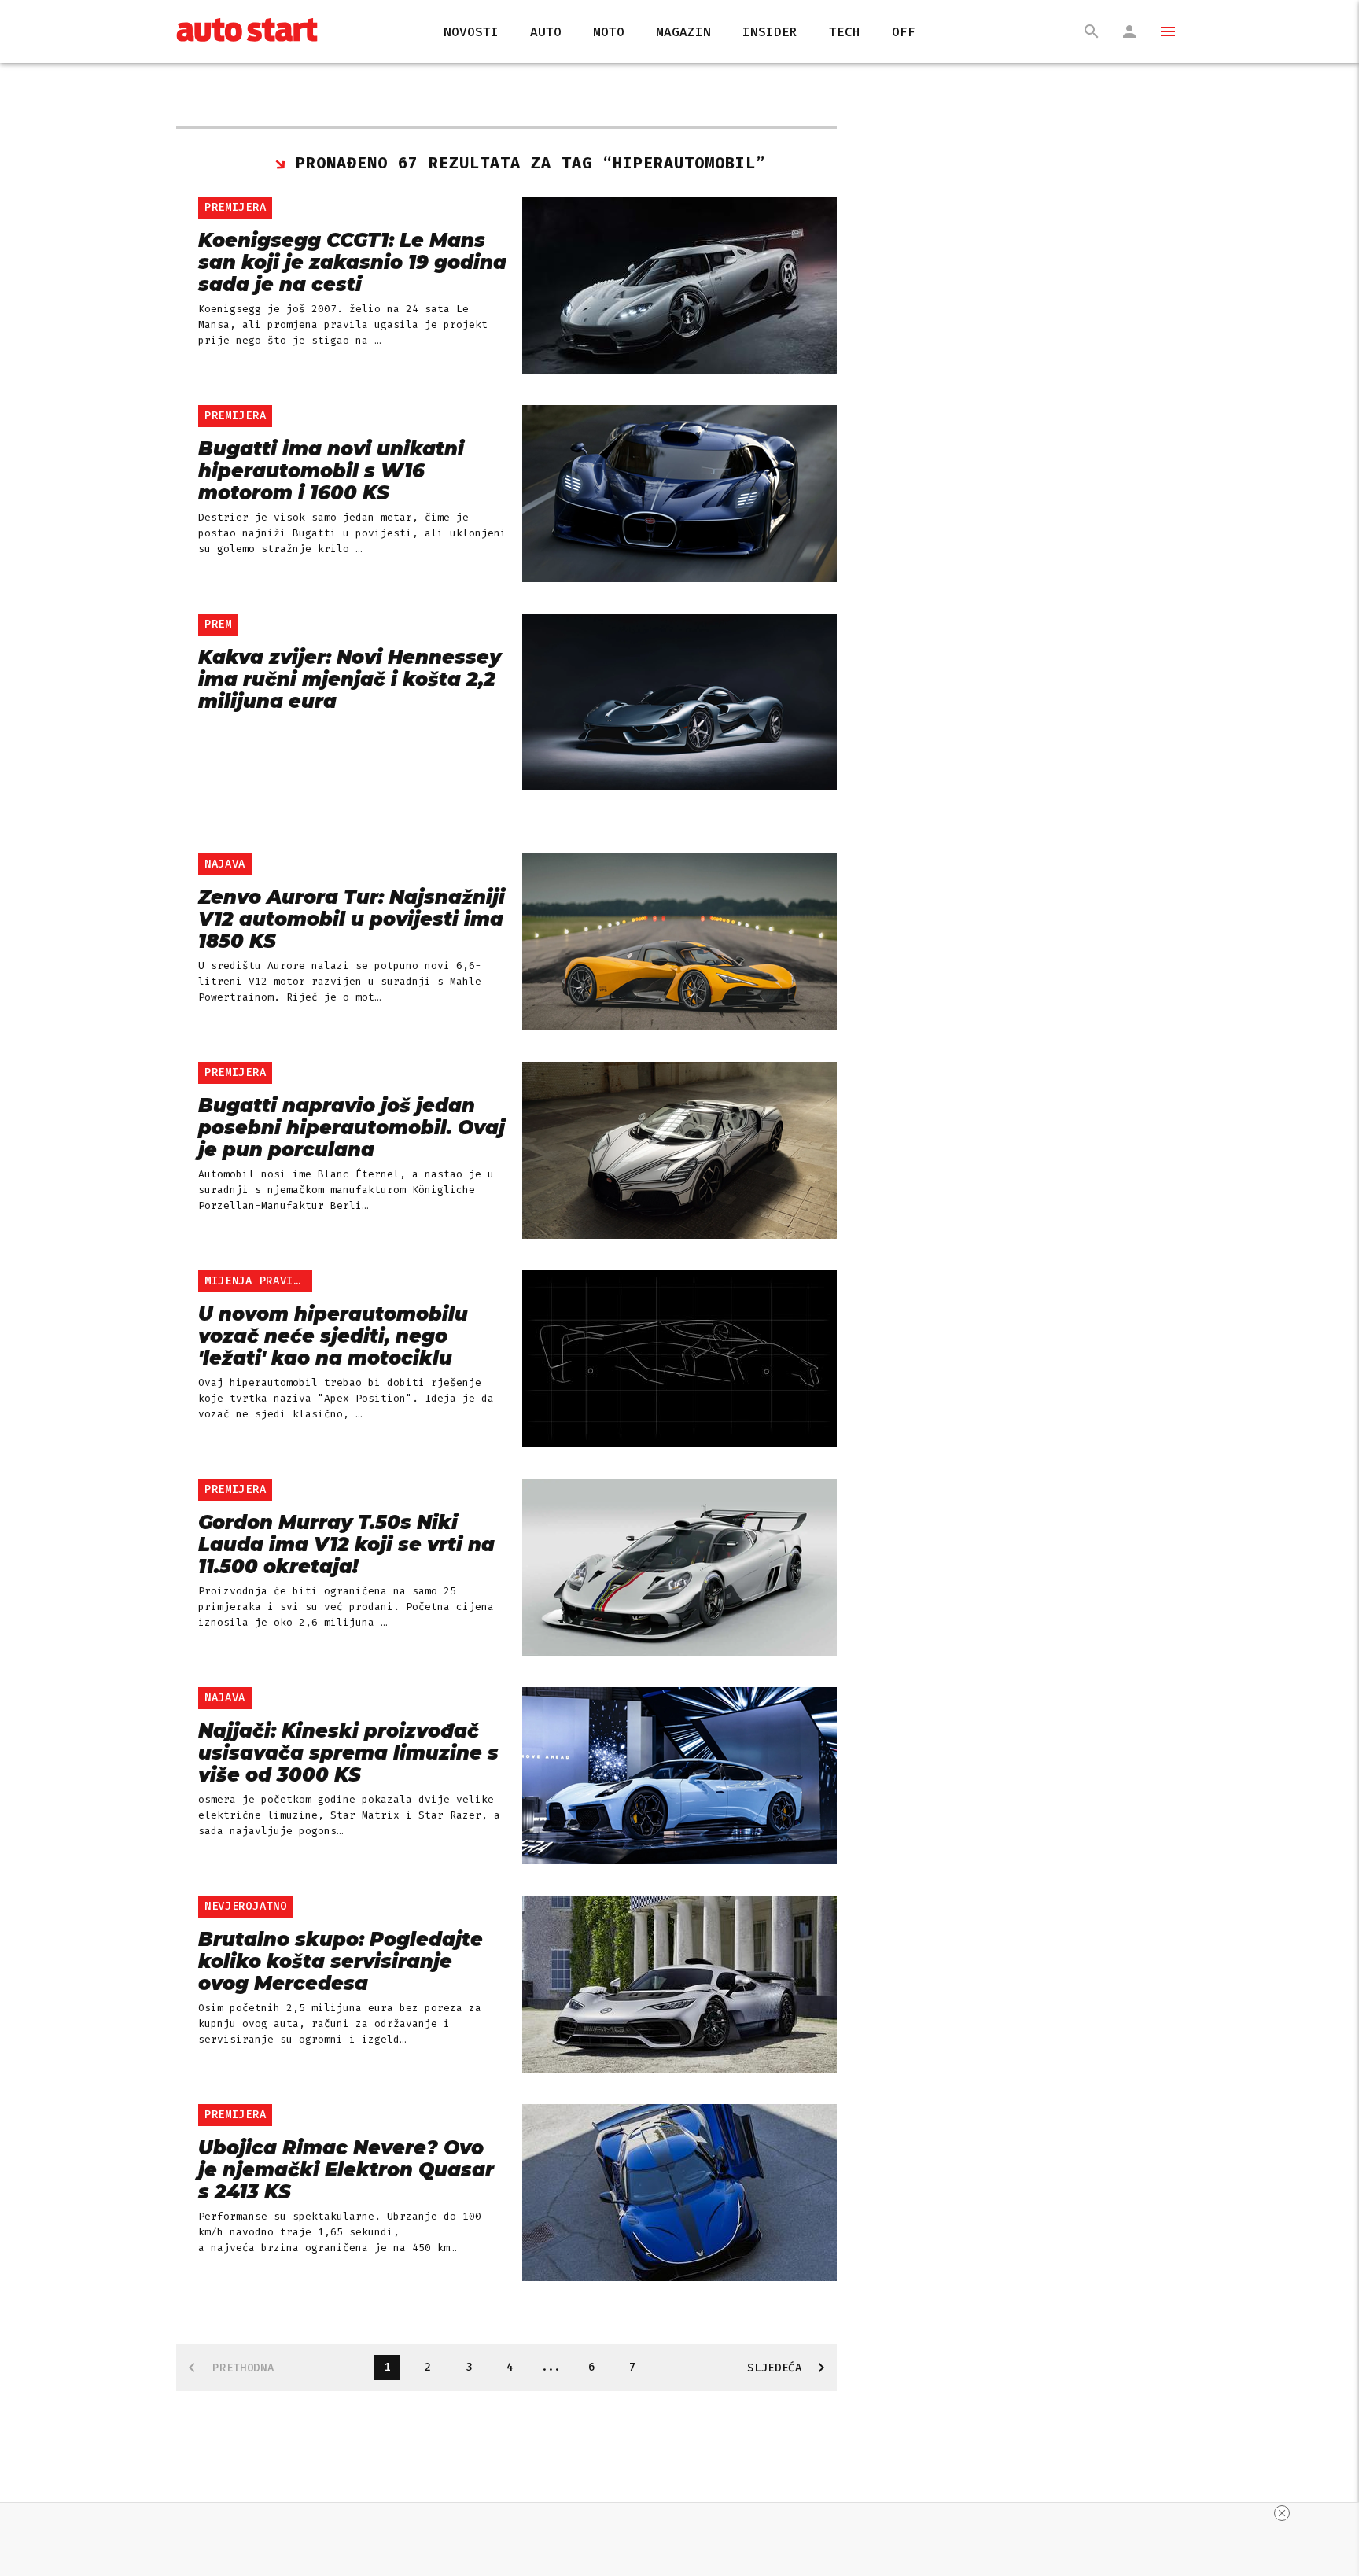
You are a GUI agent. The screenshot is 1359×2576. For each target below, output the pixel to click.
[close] (1282, 2513)
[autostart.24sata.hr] (247, 32)
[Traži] (1092, 31)
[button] (1161, 31)
